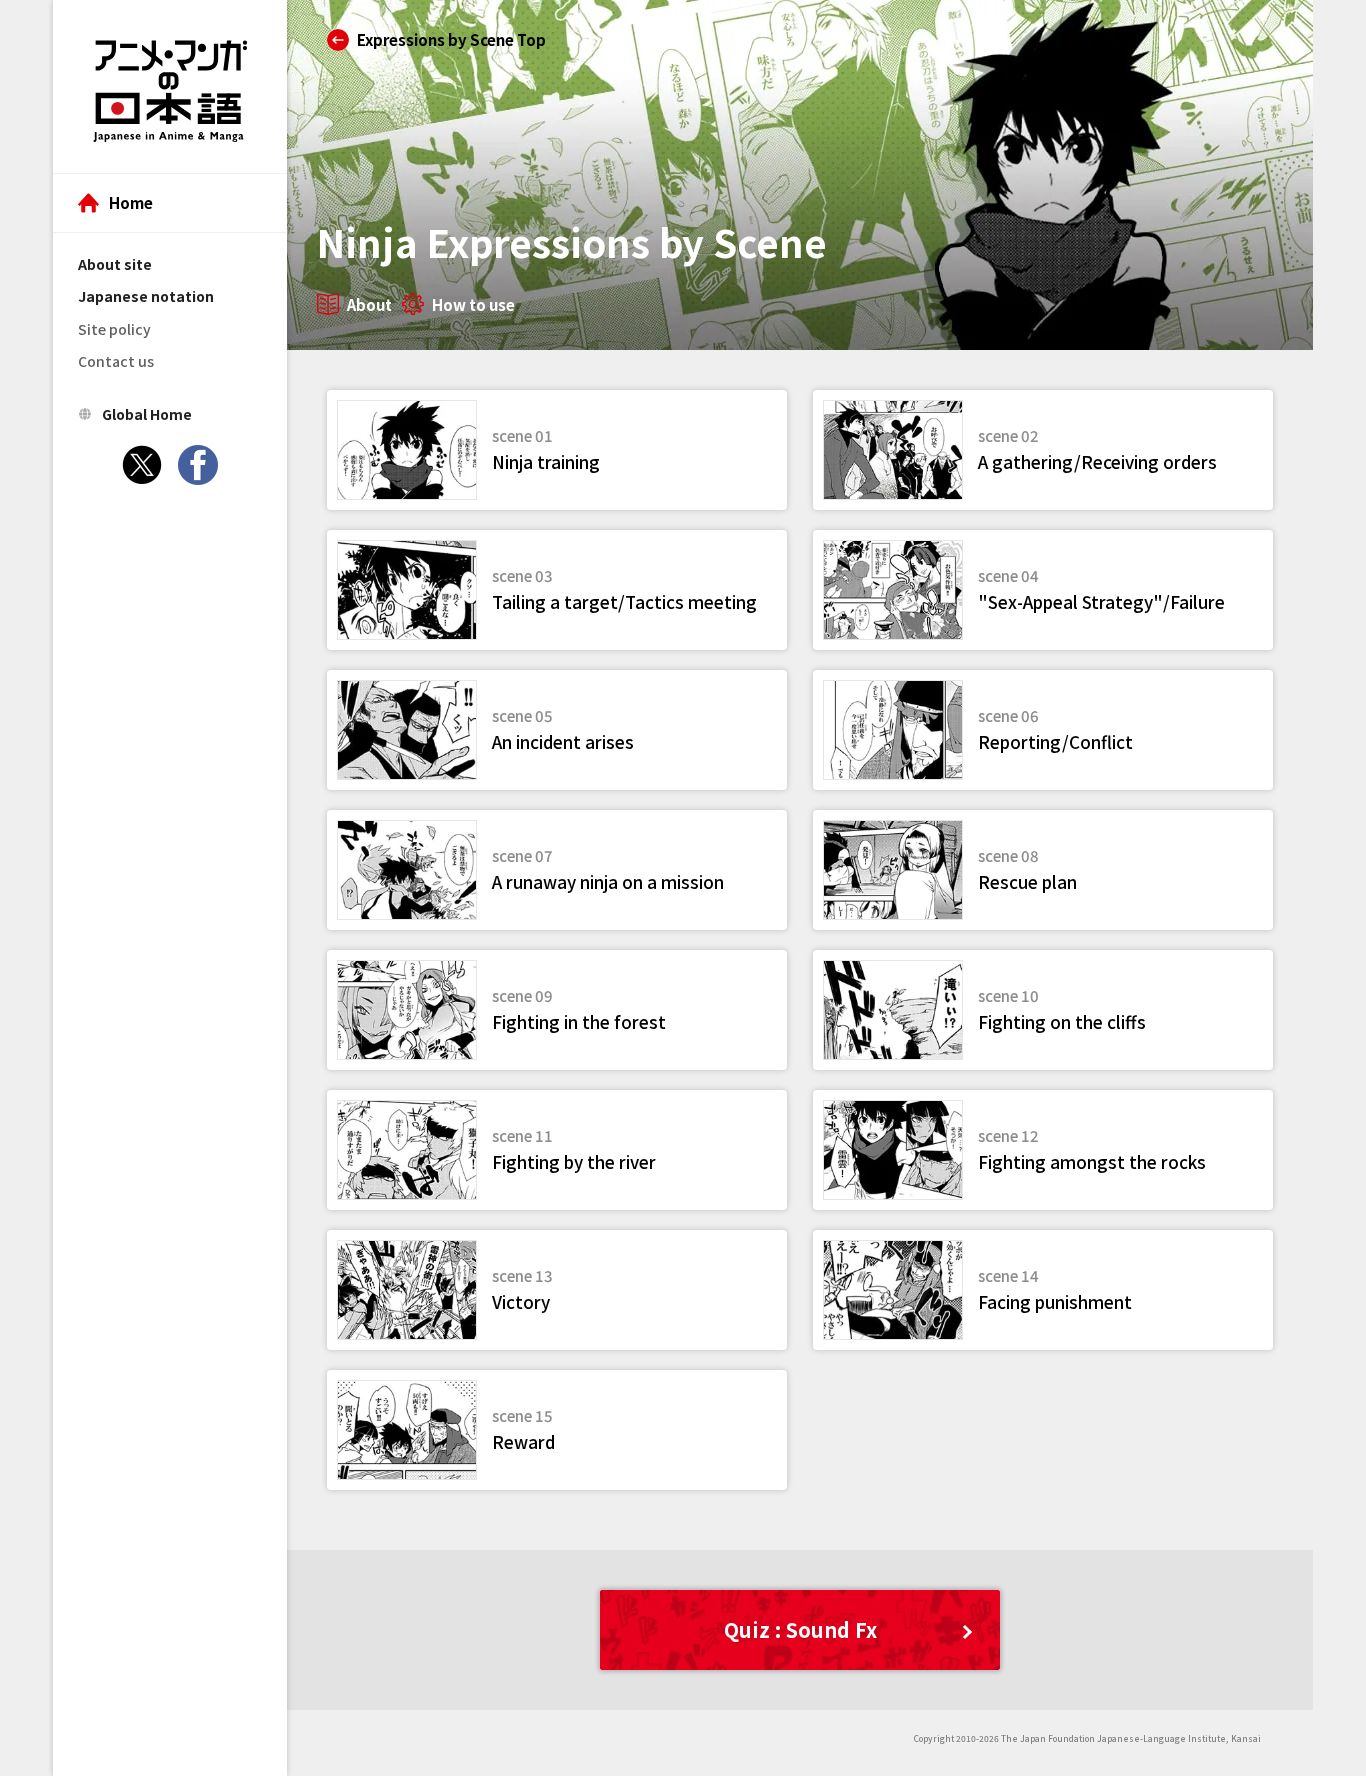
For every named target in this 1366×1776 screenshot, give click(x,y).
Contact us (116, 361)
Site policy (114, 329)
